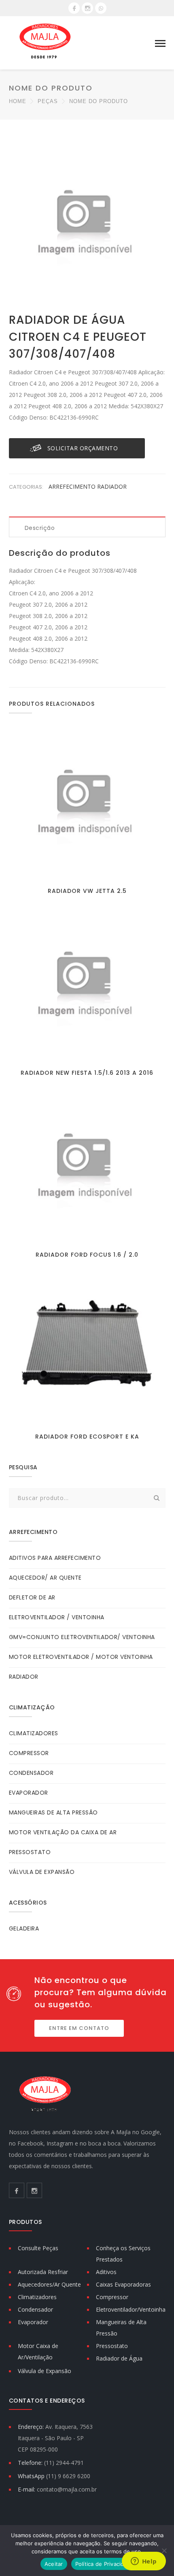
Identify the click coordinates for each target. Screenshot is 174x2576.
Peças (48, 101)
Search (157, 1498)
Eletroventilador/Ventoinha (131, 2309)
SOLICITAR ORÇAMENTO (83, 448)
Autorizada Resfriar (43, 2272)
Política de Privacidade (105, 2564)
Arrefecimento (73, 486)
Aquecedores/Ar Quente (49, 2284)
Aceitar (54, 2564)
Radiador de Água (119, 2358)
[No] (164, 2551)
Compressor (112, 2297)
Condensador (35, 2309)
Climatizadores (37, 2297)
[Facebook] (74, 8)
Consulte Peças (38, 2248)
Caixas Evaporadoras (123, 2284)
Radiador (112, 486)
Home (18, 101)
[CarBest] (45, 43)
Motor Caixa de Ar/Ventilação (38, 2351)
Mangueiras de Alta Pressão (121, 2328)
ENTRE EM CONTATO (79, 2028)
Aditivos (106, 2272)
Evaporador (33, 2322)
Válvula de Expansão (45, 2371)
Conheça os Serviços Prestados (123, 2254)
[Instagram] (87, 8)
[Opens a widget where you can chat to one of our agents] (144, 2562)
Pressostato (112, 2346)
